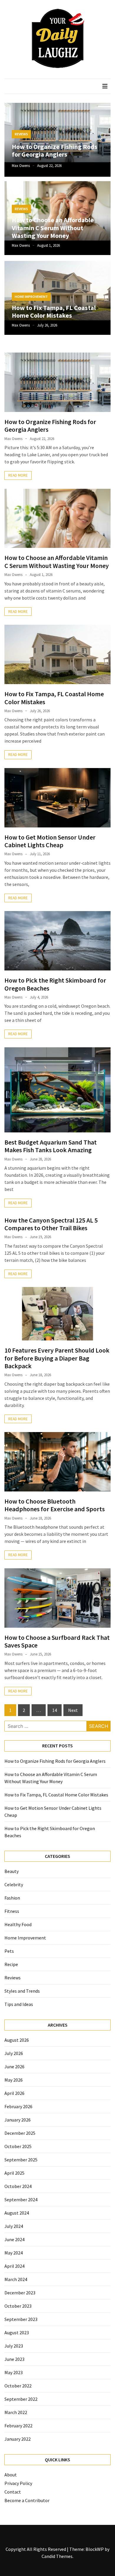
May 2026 (14, 2080)
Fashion (12, 1898)
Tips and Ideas (19, 2004)
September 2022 (21, 2399)
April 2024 (14, 2266)
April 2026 (14, 2093)
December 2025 (20, 2133)
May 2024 (14, 2253)
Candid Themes (57, 2556)
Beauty (11, 1871)
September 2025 (21, 2160)
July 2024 (14, 2226)
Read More (18, 475)
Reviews (21, 134)
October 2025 (18, 2146)
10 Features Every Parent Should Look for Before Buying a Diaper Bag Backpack (57, 1358)
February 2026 (18, 2106)
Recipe (11, 1964)
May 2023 (14, 2372)
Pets (9, 1951)
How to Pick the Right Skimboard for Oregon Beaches (55, 984)
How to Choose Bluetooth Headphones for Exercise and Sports (55, 1505)
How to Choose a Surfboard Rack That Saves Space (57, 1641)
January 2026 (18, 2120)
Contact (13, 2492)
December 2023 (20, 2293)
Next (73, 1710)
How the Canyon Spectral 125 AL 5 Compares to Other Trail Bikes (51, 1224)
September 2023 (21, 2319)
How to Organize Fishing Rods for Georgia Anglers (55, 150)
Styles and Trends (22, 1991)
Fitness (12, 1911)
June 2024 (14, 2239)
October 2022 (18, 2386)
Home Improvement (31, 297)
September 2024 (21, 2200)
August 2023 (17, 2332)
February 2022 (18, 2426)
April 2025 (14, 2173)
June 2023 (14, 2359)
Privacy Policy (18, 2483)
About (11, 2475)
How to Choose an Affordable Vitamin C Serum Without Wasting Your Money (53, 228)
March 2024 (16, 2279)
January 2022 (18, 2439)
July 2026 (14, 2053)
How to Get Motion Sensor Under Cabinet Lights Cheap (50, 841)
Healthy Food (18, 1924)
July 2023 (14, 2346)
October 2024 (18, 2186)
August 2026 (17, 2040)
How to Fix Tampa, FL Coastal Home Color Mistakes (54, 311)
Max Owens (21, 166)
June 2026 (14, 2067)
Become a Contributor (27, 2500)
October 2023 (18, 2306)
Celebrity (14, 1884)
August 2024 (17, 2213)
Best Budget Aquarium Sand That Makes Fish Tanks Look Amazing (51, 1146)
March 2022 (16, 2412)
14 (55, 1710)
